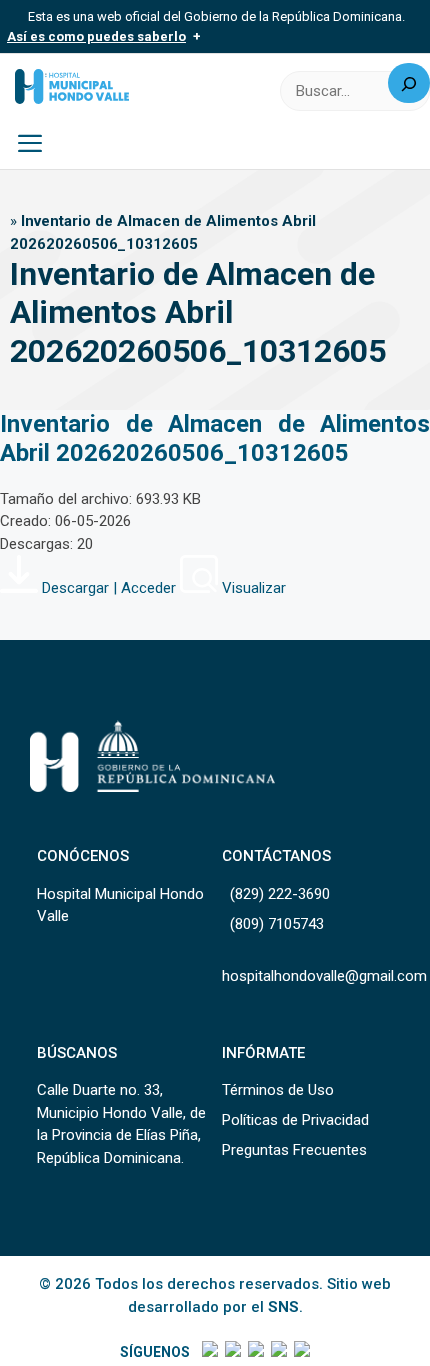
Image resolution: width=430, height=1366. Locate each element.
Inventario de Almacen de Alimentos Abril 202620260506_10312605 (215, 438)
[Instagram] (254, 1352)
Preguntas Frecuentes (294, 1150)
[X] (231, 1352)
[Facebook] (208, 1352)
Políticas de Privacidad (295, 1120)
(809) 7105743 (277, 924)
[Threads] (277, 1352)
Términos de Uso (278, 1090)
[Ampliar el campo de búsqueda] (409, 83)
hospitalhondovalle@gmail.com (324, 976)
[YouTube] (300, 1352)
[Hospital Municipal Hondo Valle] (72, 86)
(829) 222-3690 (280, 894)
